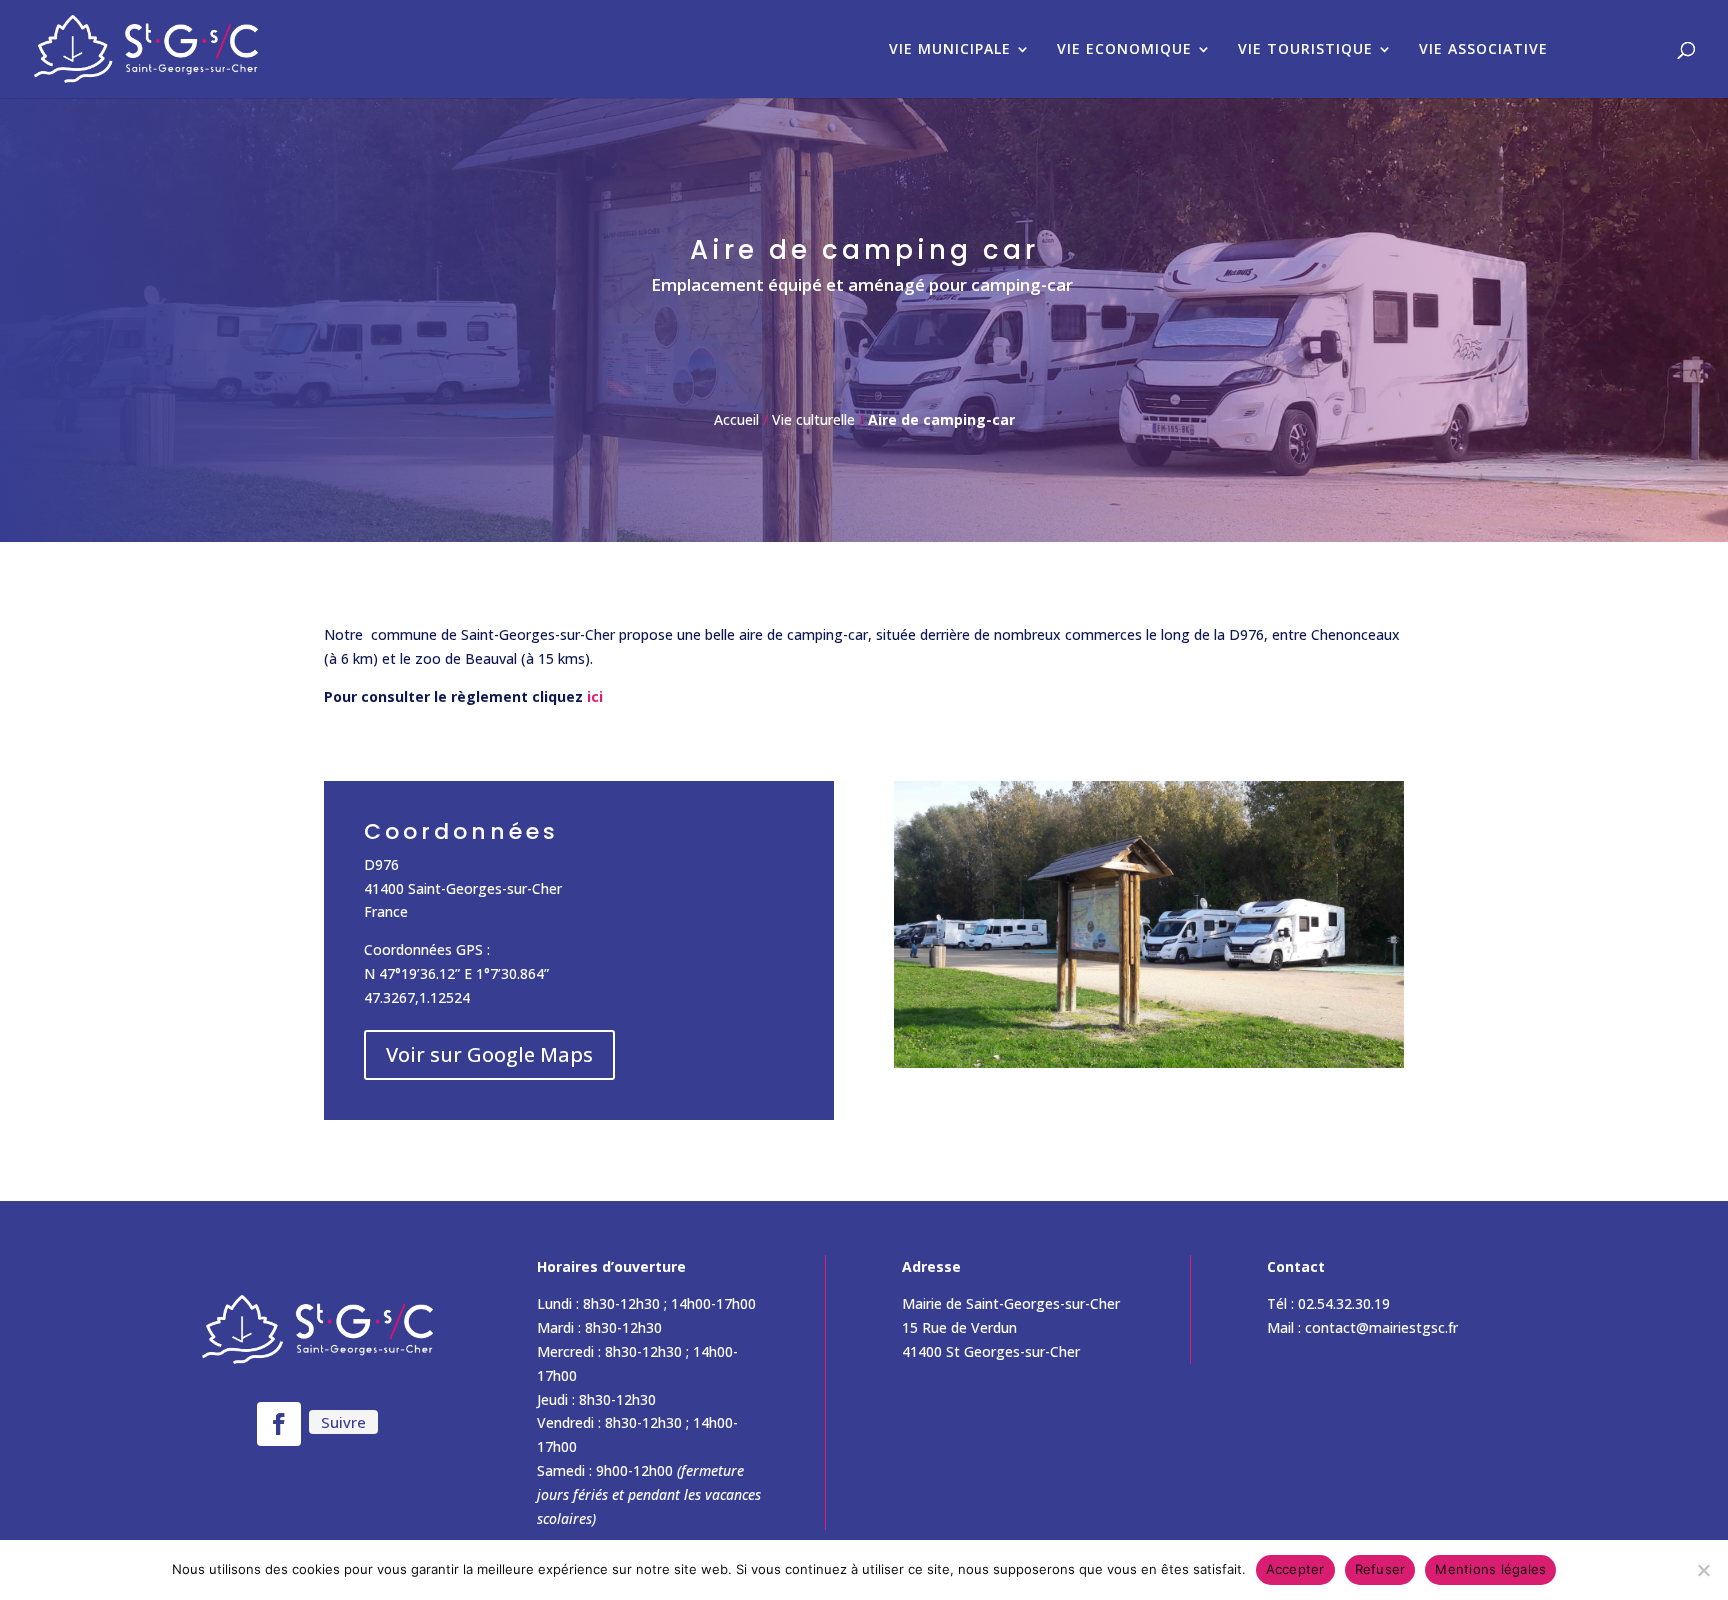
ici (595, 696)
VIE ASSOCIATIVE (1483, 50)
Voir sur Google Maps (489, 1054)
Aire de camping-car (941, 419)
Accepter (1295, 1569)
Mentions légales (1490, 1569)
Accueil (736, 419)
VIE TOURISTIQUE (1305, 50)
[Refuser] (1703, 1570)
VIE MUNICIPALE (950, 50)
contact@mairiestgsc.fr (1381, 1327)
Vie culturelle (813, 419)
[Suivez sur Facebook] (279, 1424)
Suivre (343, 1422)
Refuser (1380, 1569)
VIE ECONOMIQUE (1124, 50)
